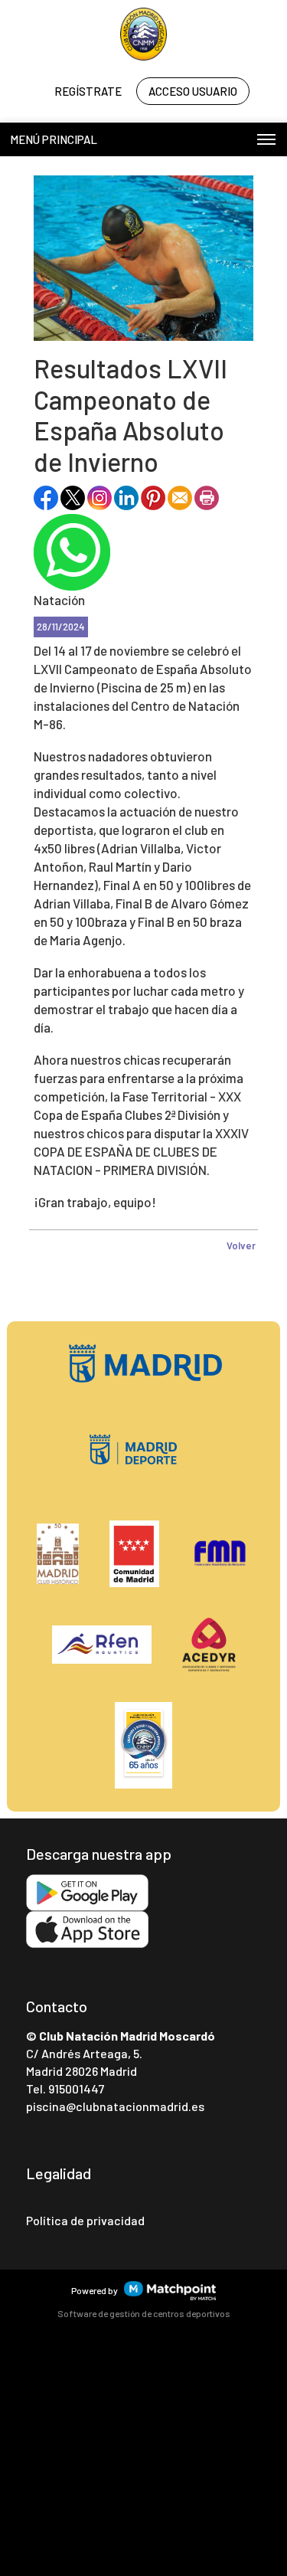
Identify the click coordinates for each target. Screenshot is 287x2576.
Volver (241, 1245)
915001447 (76, 2088)
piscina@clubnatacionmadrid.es (115, 2106)
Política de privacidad (85, 2220)
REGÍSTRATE (88, 91)
